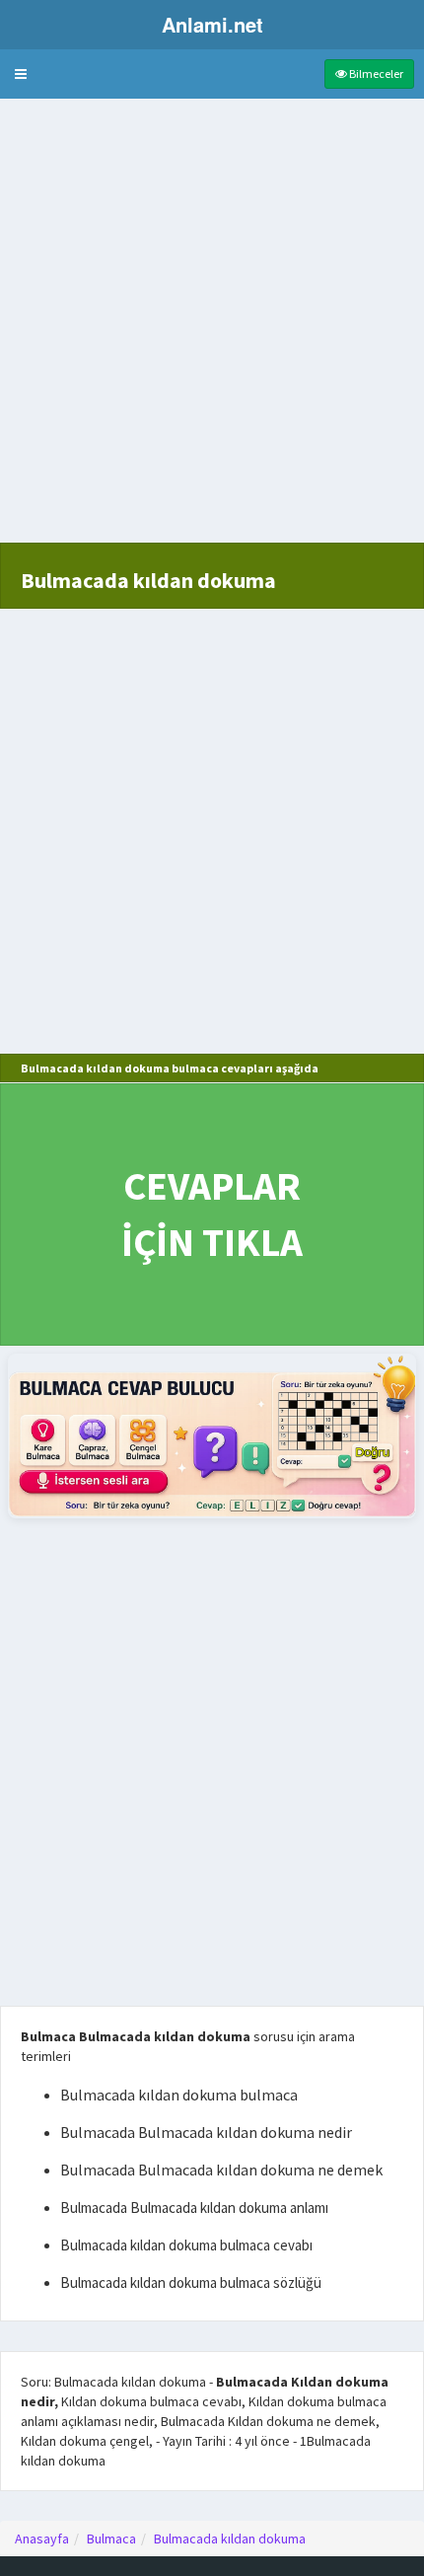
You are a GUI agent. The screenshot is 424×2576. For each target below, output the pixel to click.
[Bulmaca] (212, 1436)
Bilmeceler (375, 74)
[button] (21, 74)
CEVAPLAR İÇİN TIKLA (212, 1214)
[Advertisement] (212, 331)
